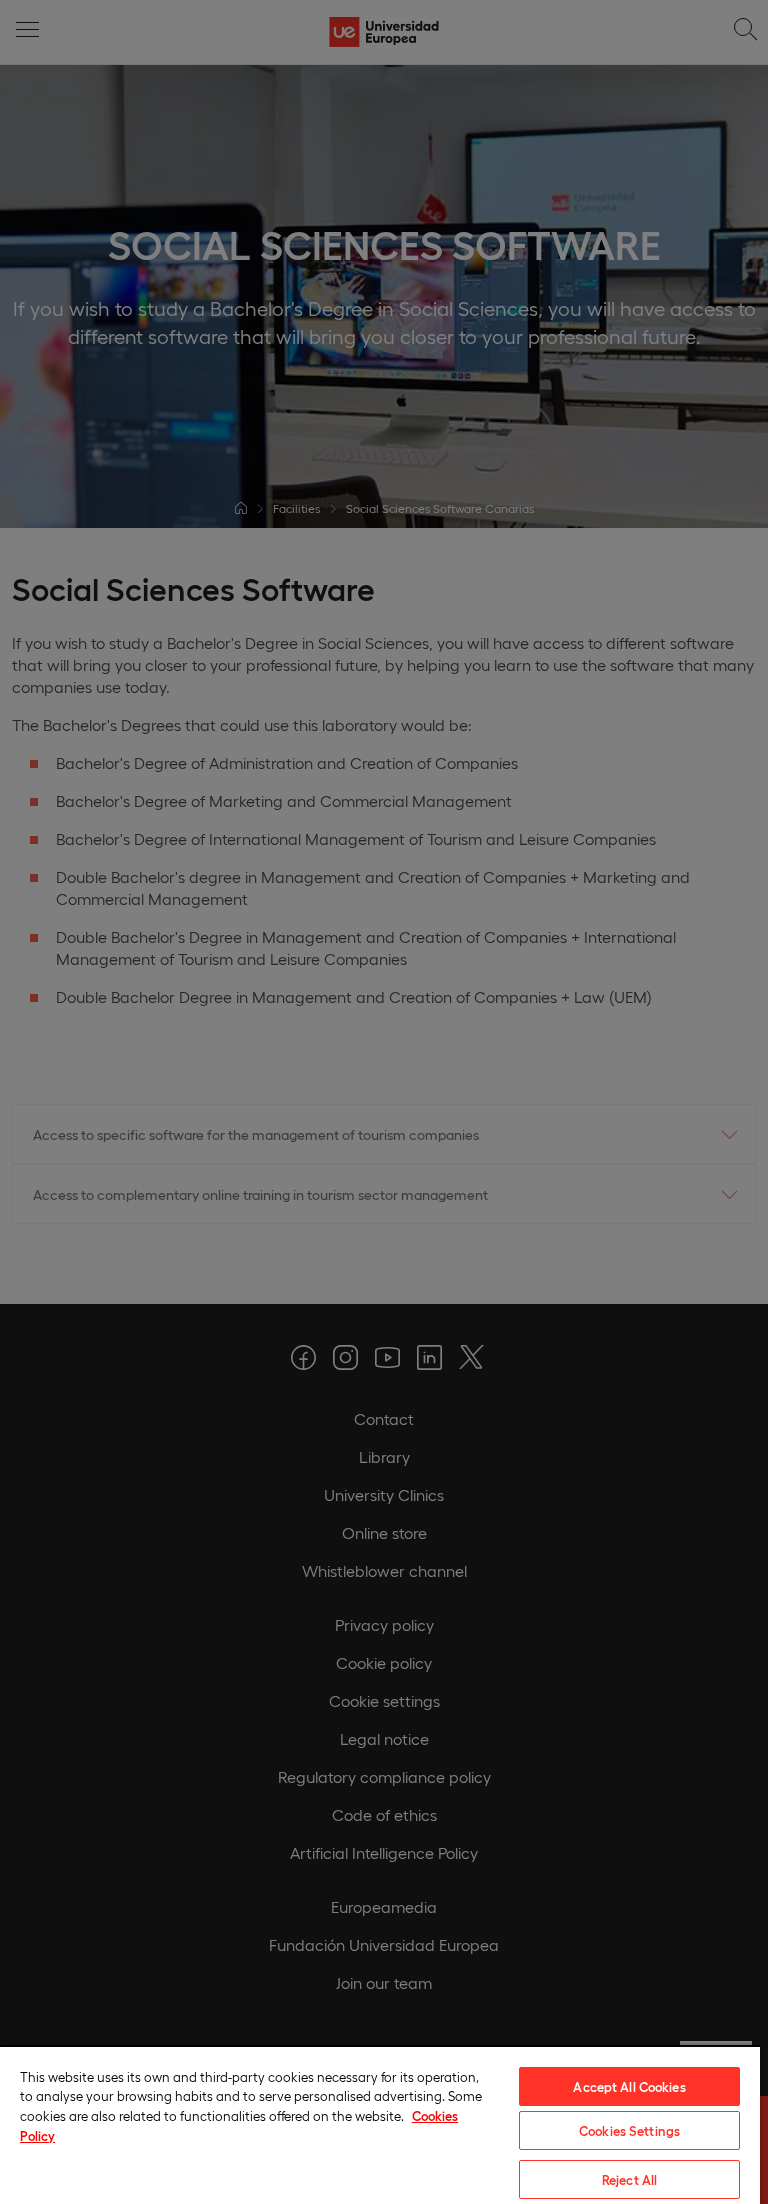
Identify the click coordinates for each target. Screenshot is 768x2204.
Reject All (629, 2179)
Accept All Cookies (629, 2086)
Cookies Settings (629, 2130)
